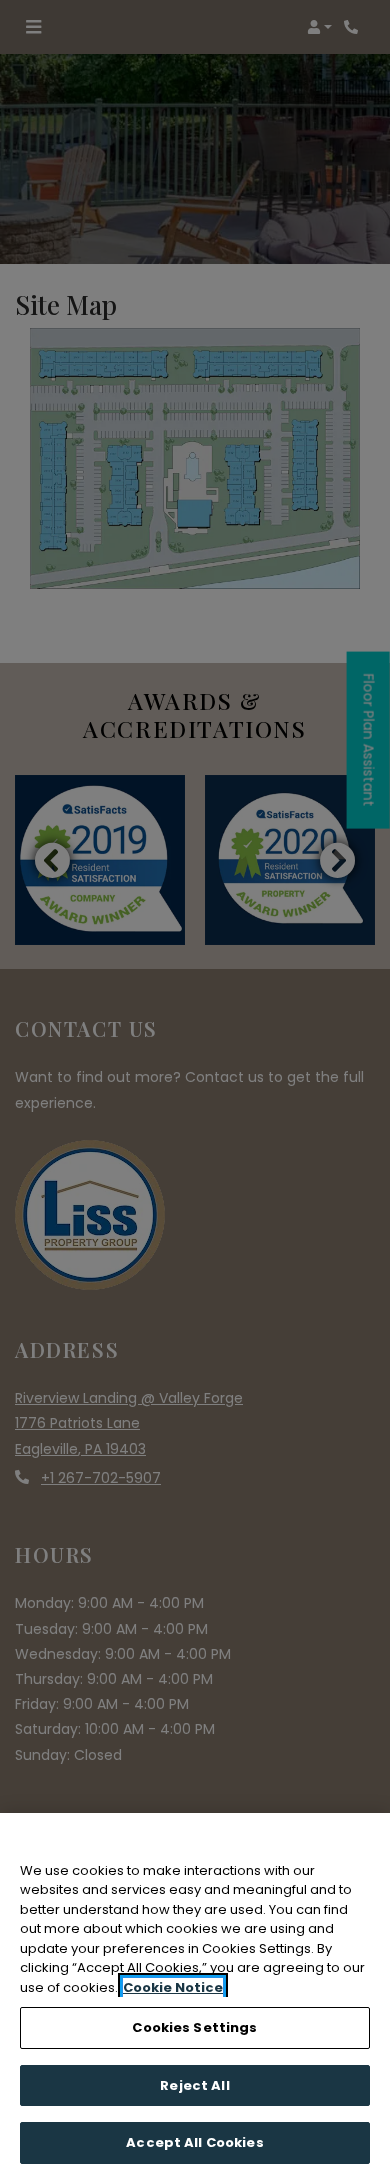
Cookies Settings (194, 2027)
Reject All (194, 2085)
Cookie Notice (173, 1987)
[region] (195, 1996)
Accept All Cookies (194, 2142)
